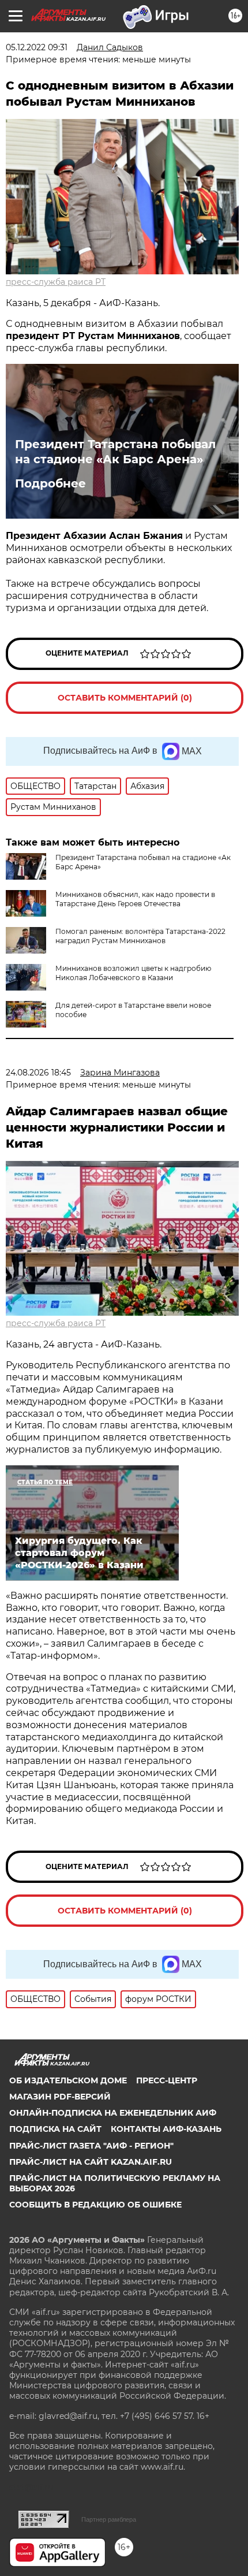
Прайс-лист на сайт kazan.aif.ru (91, 2162)
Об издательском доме (68, 2080)
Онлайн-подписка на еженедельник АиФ (113, 2113)
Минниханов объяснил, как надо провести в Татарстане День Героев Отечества (135, 899)
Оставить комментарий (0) (125, 698)
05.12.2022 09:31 (37, 47)
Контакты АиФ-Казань (166, 2129)
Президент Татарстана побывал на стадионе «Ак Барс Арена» (115, 452)
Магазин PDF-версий (60, 2097)
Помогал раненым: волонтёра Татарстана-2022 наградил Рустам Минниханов (140, 936)
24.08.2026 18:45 (38, 1073)
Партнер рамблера (109, 2519)
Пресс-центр (167, 2080)
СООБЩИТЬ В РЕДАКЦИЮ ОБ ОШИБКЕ (95, 2205)
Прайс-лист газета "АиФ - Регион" (91, 2146)
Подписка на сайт (55, 2129)
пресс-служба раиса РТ (56, 282)
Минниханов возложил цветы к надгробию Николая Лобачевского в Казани (133, 973)
